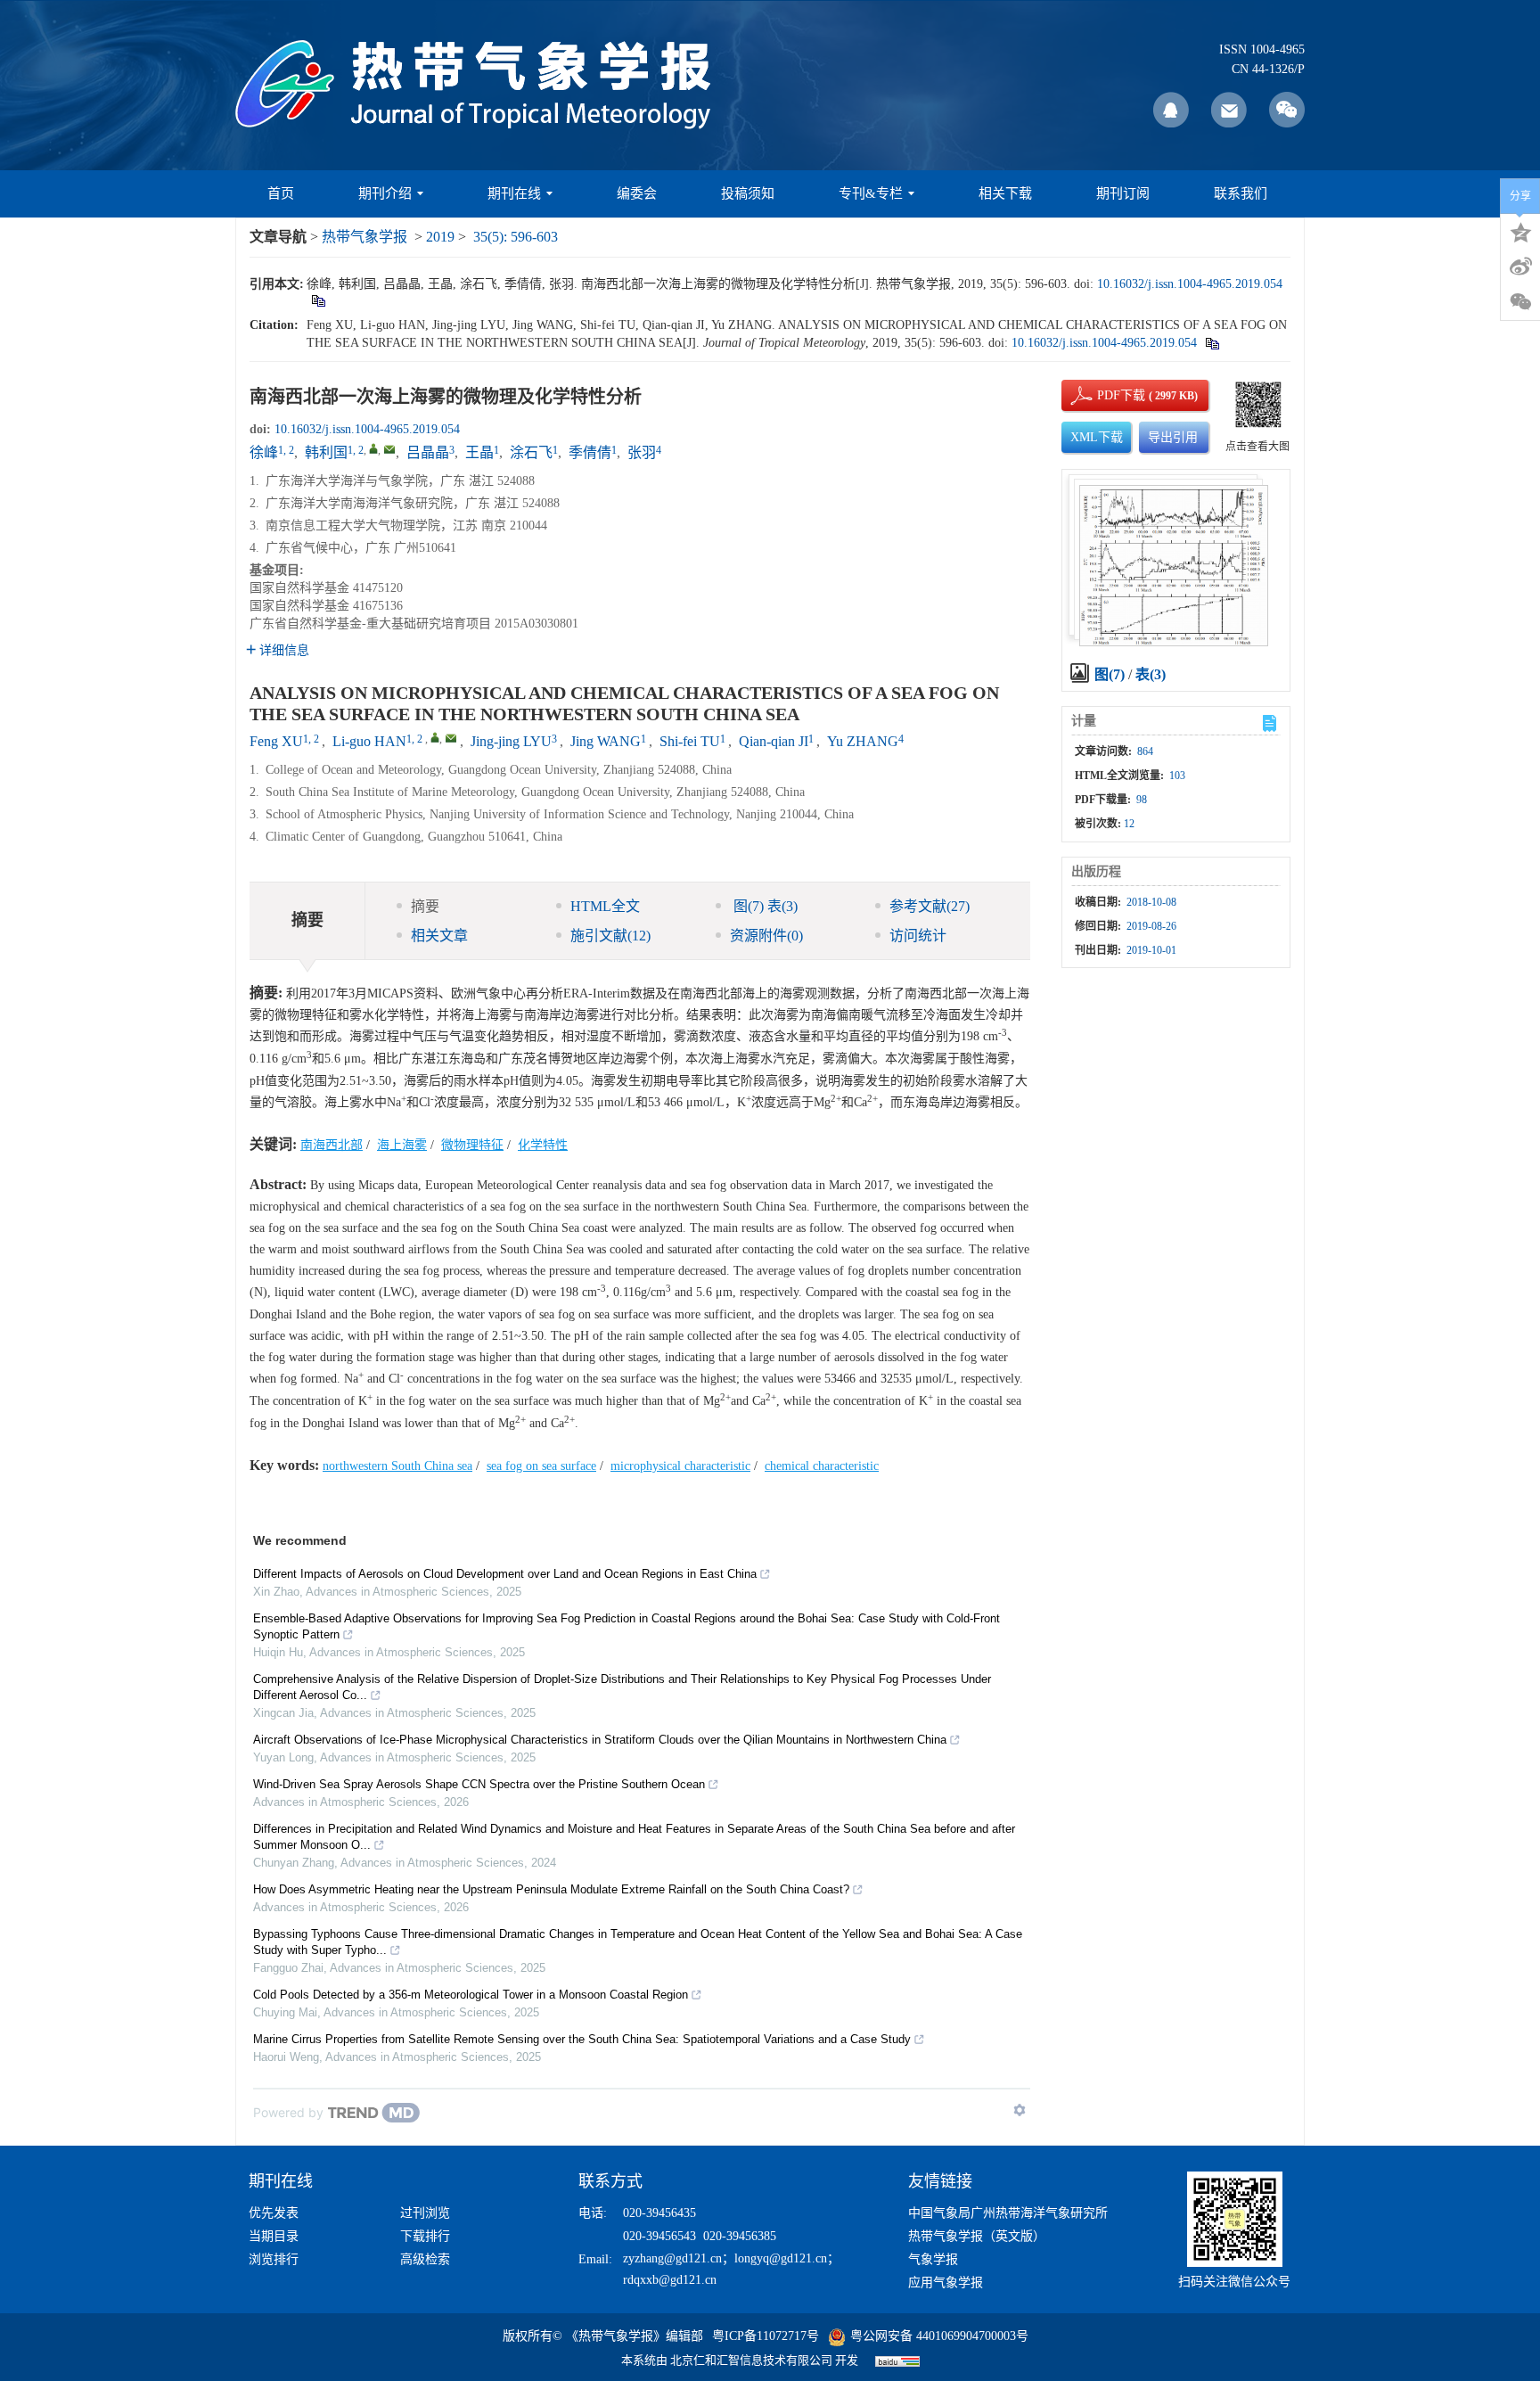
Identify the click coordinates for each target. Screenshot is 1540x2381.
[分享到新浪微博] (1520, 267)
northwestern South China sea (397, 1466)
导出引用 (1173, 437)
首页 (281, 193)
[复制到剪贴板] (318, 300)
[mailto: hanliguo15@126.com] (451, 738)
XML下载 (1097, 437)
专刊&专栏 (871, 193)
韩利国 (326, 452)
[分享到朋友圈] (1520, 302)
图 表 (764, 906)
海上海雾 (402, 1145)
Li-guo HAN (369, 741)
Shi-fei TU (690, 741)
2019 (440, 237)
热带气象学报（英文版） (977, 2236)
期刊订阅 (1123, 193)
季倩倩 (590, 452)
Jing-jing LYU (511, 741)
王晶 (479, 452)
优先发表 (274, 2213)
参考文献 (930, 906)
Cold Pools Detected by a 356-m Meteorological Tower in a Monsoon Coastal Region (471, 1995)
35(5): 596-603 (516, 237)
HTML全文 (605, 906)
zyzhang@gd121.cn (672, 2258)
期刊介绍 (385, 193)
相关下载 (1005, 193)
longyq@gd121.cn (781, 2258)
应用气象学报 (946, 2282)
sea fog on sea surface (541, 1466)
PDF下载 (1106, 395)
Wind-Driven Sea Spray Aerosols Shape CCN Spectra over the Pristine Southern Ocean (479, 1784)
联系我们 (1241, 193)
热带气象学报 (365, 237)
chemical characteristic (822, 1466)
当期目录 (274, 2236)
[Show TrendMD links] (1020, 2110)
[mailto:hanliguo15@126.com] (389, 449)
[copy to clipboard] (1212, 343)
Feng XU (276, 741)
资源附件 (766, 936)
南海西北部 (332, 1145)
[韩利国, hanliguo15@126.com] (373, 448)
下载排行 (425, 2236)
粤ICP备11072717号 (766, 2336)
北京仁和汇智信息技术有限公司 (751, 2360)
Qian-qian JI (774, 741)
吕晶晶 (428, 452)
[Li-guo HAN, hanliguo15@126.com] (435, 737)
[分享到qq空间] (1520, 231)
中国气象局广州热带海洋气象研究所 (1008, 2213)
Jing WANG (606, 741)
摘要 (425, 906)
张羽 (642, 452)
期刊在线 (514, 193)
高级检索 (425, 2259)
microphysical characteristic (680, 1466)
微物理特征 (472, 1145)
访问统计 (918, 936)
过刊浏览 (425, 2213)
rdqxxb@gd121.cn (670, 2280)
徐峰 (264, 452)
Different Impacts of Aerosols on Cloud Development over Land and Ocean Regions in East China (505, 1574)
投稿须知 (748, 193)
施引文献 (610, 936)
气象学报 (933, 2259)
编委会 (637, 193)
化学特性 (543, 1145)
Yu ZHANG (863, 741)
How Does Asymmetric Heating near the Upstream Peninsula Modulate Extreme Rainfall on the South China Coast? (551, 1889)
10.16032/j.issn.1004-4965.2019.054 (1190, 284)
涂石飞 (531, 452)
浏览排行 (274, 2259)
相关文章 (439, 936)
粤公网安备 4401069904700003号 (939, 2336)
